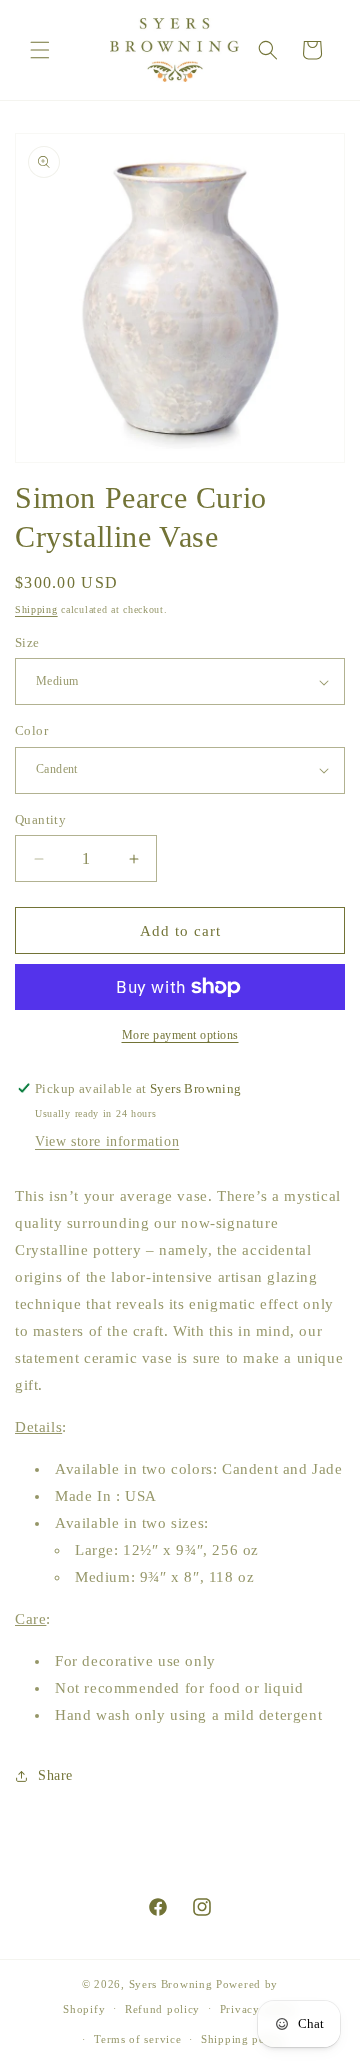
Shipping (36, 609)
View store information (107, 1141)
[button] (40, 50)
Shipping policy (243, 2039)
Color (31, 730)
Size (27, 642)
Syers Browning (171, 1984)
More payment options (180, 1035)
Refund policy (162, 2009)
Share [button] (55, 1775)
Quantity (40, 819)
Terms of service (137, 2039)
